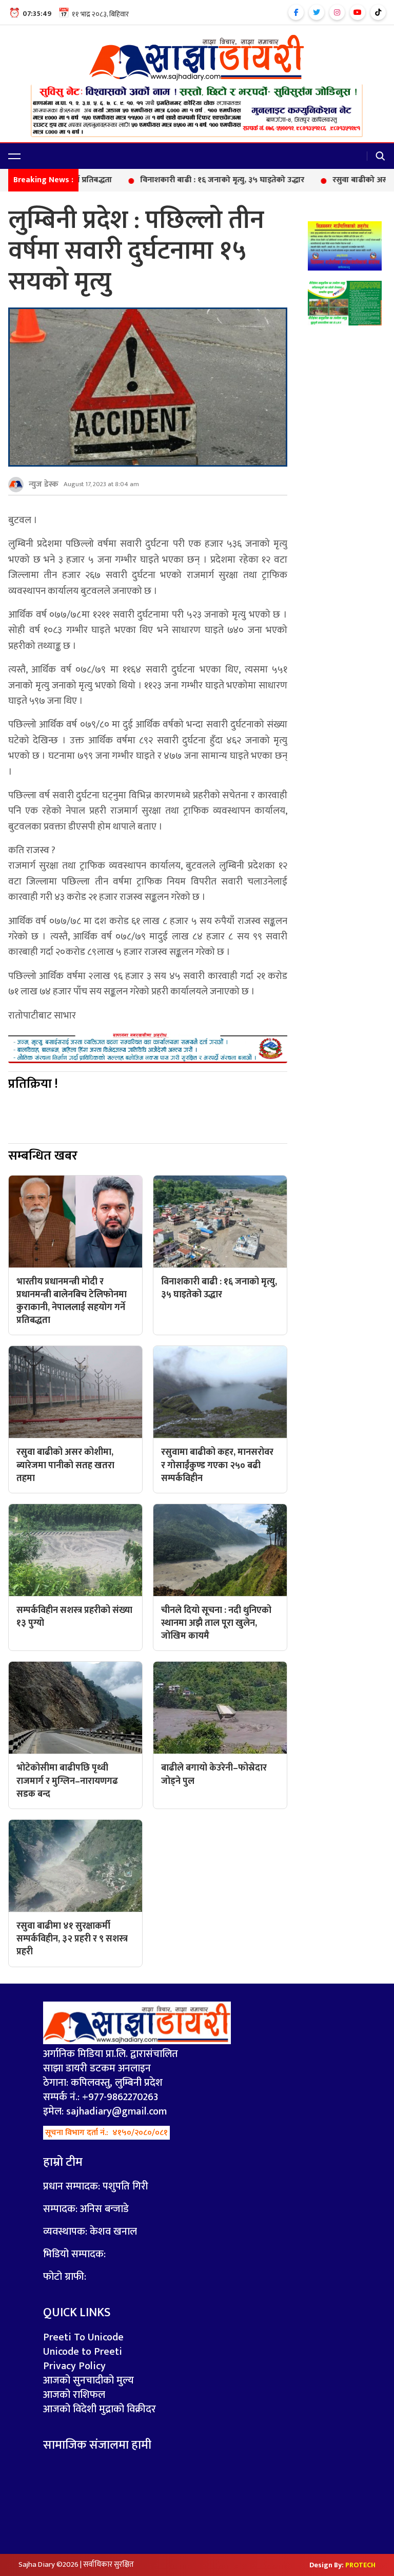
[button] (14, 156)
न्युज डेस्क (44, 484)
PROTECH (360, 2565)
